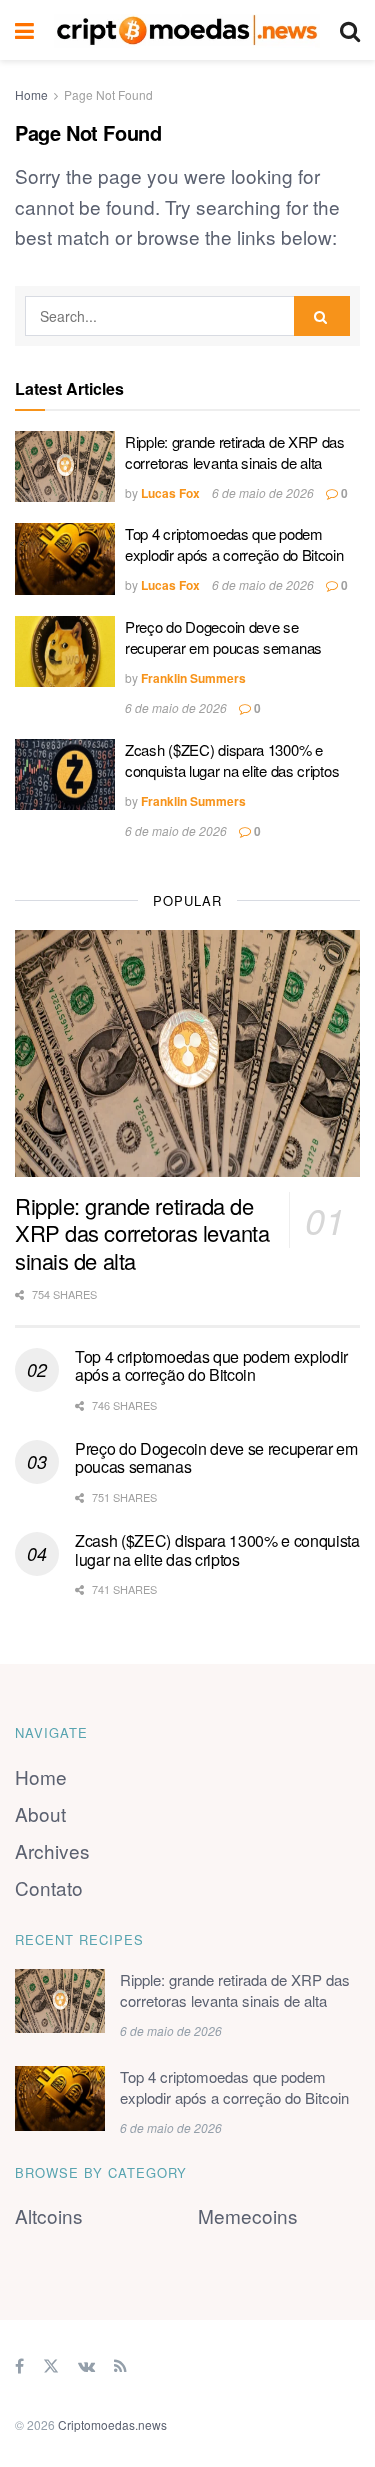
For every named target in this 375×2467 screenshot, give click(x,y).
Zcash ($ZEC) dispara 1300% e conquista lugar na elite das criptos (232, 760)
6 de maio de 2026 (263, 492)
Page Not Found (108, 94)
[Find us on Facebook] (19, 2365)
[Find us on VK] (86, 2365)
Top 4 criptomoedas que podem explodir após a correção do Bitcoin (234, 544)
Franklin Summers (193, 678)
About (40, 1813)
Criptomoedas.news (112, 2424)
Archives (52, 1850)
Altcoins (49, 2215)
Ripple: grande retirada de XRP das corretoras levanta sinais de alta (235, 452)
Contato (49, 1887)
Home (31, 94)
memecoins (248, 2215)
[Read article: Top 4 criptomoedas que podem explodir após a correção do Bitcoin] (65, 559)
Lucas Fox (170, 493)
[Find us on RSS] (120, 2365)
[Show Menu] (24, 30)
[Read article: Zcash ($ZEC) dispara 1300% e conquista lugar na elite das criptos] (65, 775)
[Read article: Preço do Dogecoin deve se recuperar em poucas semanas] (65, 652)
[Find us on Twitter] (51, 2365)
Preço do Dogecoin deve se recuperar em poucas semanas (223, 637)
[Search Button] (350, 30)
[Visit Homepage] (187, 30)
